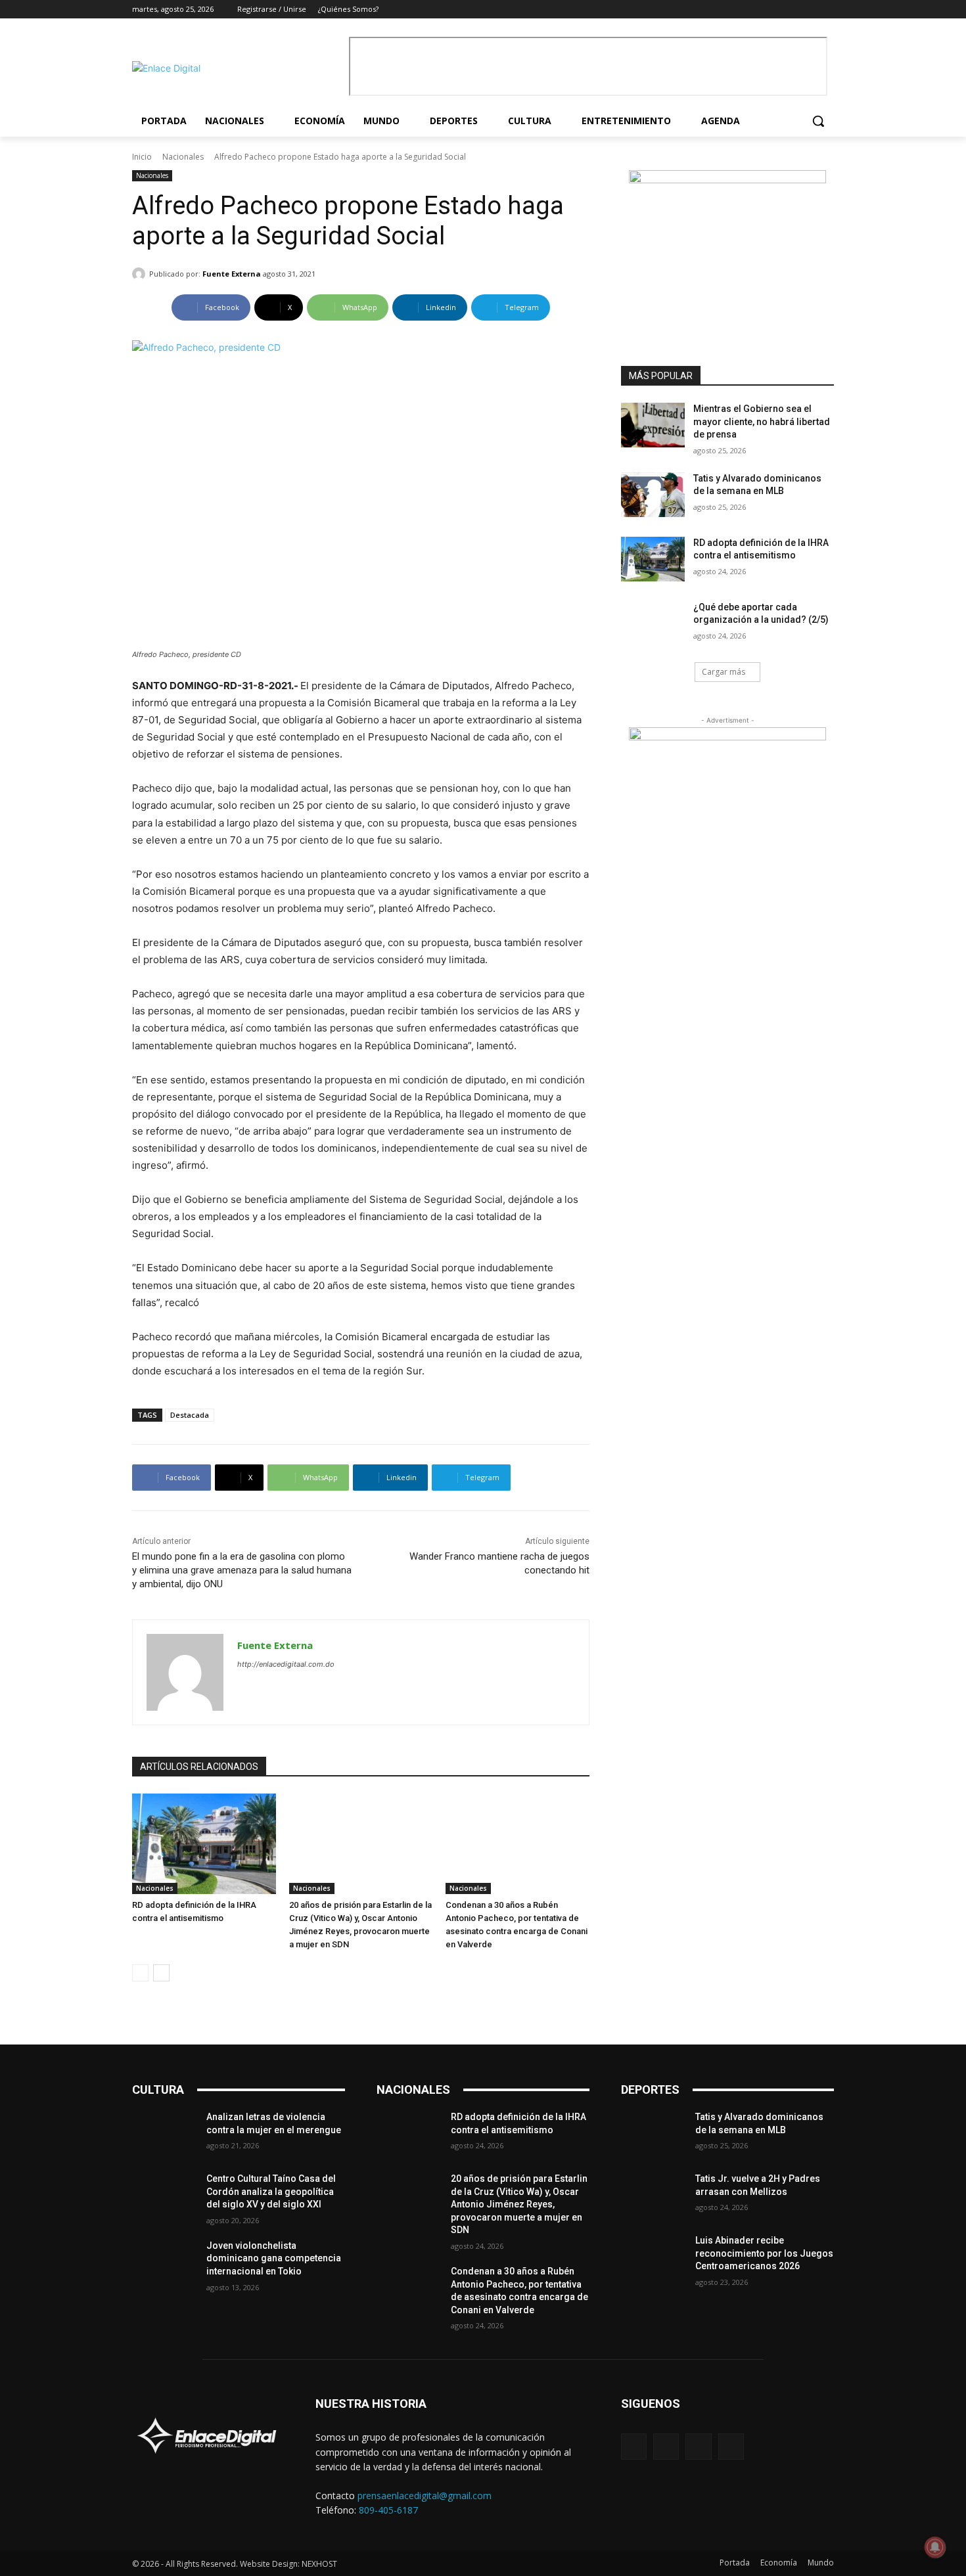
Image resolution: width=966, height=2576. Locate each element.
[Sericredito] (727, 180)
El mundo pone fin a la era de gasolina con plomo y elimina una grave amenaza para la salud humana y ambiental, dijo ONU (242, 1570)
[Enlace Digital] (237, 68)
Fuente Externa (232, 274)
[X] (808, 10)
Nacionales (183, 157)
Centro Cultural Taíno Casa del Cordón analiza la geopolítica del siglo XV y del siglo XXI (271, 2191)
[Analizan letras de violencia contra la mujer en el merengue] (164, 2133)
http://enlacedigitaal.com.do (286, 1664)
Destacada (190, 1415)
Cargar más (724, 672)
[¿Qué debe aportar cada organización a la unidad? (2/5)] (653, 623)
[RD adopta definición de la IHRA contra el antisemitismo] (204, 1844)
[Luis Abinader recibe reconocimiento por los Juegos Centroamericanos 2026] (653, 2257)
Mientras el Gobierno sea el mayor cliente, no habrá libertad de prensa (762, 421)
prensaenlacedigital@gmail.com (425, 2496)
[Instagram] (790, 10)
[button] (818, 121)
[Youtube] (826, 10)
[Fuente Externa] (141, 274)
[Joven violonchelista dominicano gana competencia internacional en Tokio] (164, 2262)
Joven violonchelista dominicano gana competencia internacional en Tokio (274, 2258)
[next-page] (161, 1973)
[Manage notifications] (935, 2547)
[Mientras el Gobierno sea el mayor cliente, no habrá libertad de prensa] (653, 425)
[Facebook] (772, 10)
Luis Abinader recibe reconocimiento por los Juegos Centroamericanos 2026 (764, 2253)
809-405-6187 (388, 2510)
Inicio (142, 157)
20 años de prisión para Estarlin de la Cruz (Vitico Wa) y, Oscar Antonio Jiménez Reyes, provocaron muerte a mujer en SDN (519, 2204)
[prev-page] (140, 1973)
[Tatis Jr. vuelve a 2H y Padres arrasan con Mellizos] (653, 2195)
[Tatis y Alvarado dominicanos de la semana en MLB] (653, 495)
